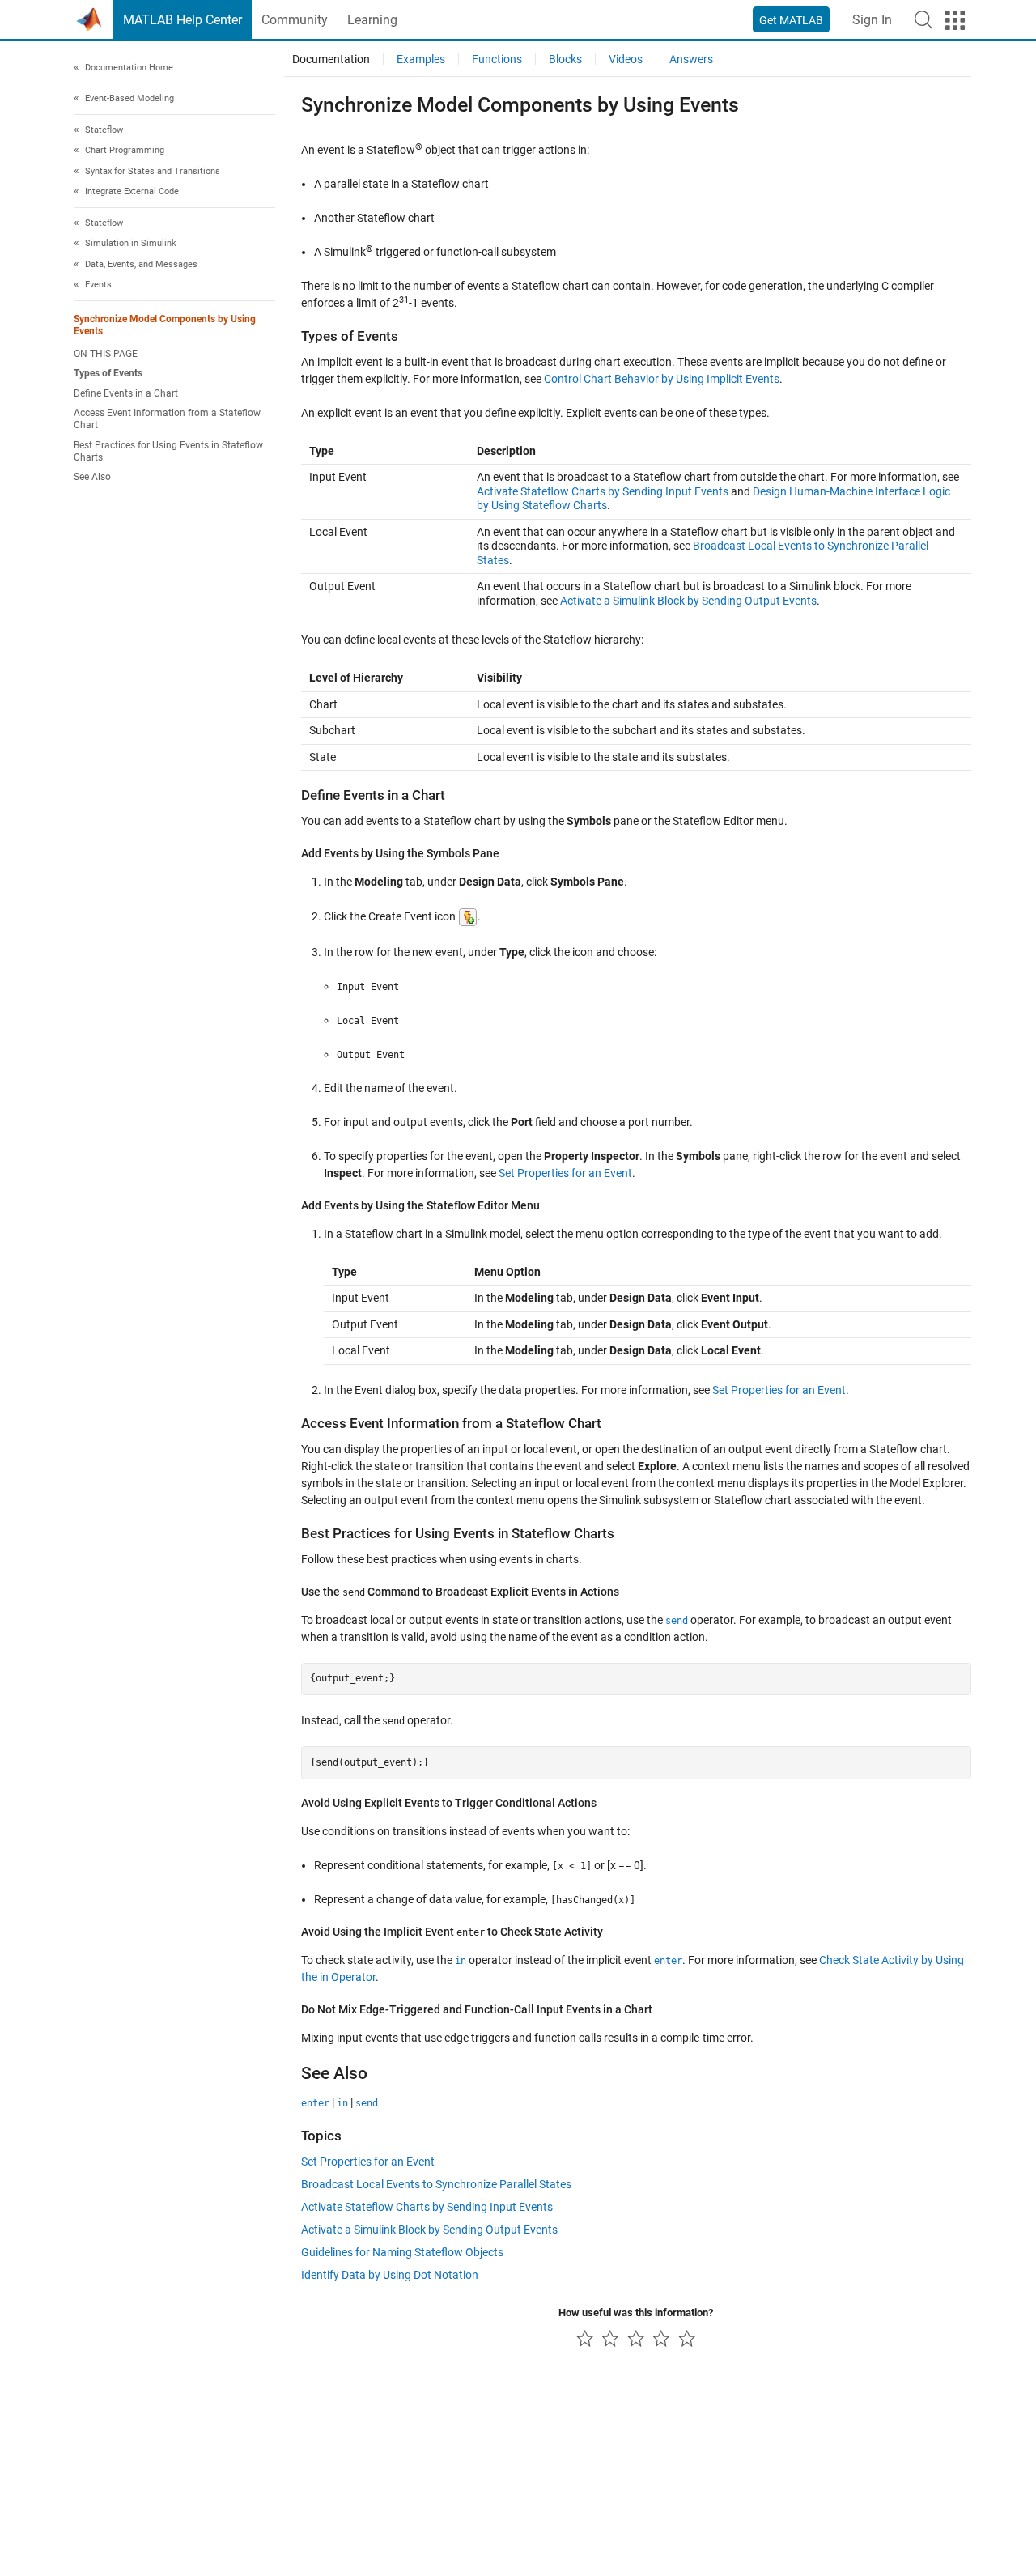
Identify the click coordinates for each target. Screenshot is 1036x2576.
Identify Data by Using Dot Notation (390, 2275)
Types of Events (108, 374)
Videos (626, 59)
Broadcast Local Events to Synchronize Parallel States (436, 2184)
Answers (691, 59)
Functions (497, 59)
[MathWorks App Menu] (955, 20)
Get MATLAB (791, 20)
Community (295, 20)
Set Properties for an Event (565, 1173)
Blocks (565, 59)
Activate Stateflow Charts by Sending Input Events (603, 491)
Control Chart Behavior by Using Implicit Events (662, 379)
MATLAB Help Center (183, 20)
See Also (92, 478)
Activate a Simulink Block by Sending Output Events (688, 601)
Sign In (872, 20)
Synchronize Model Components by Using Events (165, 325)
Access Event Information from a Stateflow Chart (167, 420)
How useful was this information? (636, 2312)
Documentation (331, 59)
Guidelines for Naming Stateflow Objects (402, 2252)
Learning (372, 20)
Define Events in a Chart (126, 393)
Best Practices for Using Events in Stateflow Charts (168, 451)
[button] (923, 19)
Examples (421, 59)
